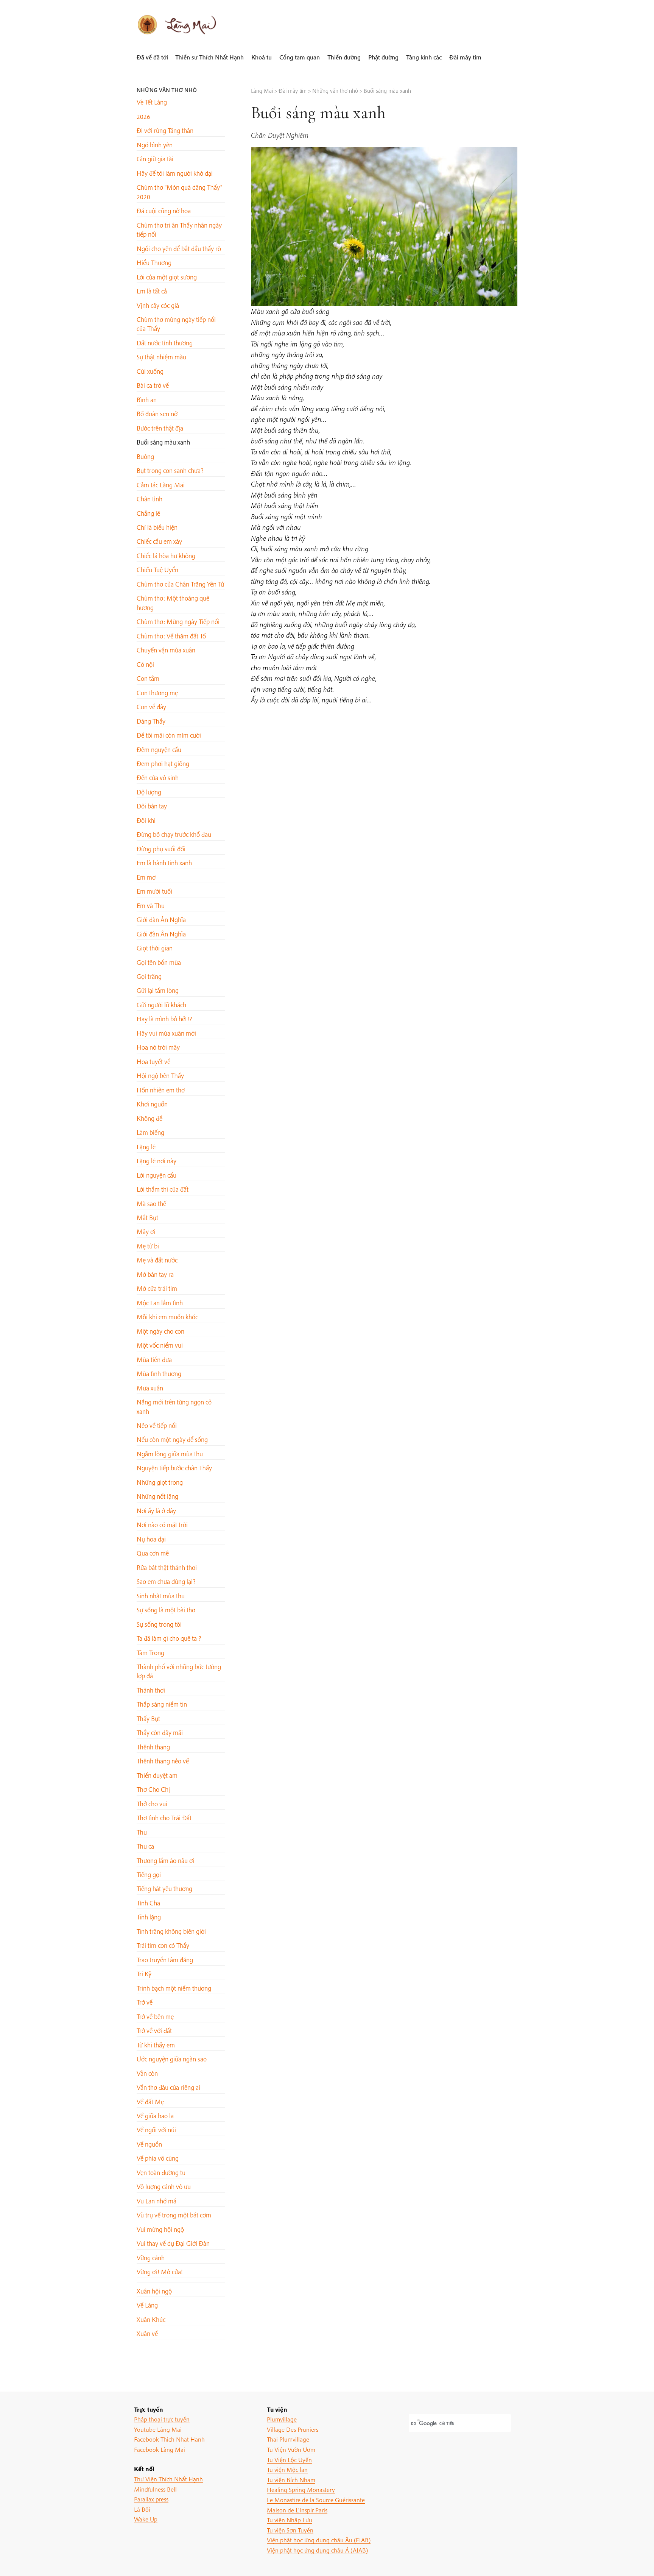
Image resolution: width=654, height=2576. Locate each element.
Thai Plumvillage (288, 2439)
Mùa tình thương (159, 1374)
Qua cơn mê (153, 1553)
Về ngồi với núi (156, 2130)
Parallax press (151, 2499)
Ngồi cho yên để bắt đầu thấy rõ (179, 249)
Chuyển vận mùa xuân (166, 650)
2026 (143, 116)
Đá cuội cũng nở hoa (164, 211)
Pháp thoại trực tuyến (162, 2419)
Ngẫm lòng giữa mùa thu (170, 1454)
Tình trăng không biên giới (171, 1931)
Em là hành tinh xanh (164, 863)
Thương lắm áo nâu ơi (165, 1861)
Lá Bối (142, 2509)
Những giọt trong (160, 1482)
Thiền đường (344, 57)
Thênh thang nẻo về (163, 1761)
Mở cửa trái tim (157, 1288)
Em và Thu (151, 906)
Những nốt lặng (157, 1496)
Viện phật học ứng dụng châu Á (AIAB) (317, 2550)
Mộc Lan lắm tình (160, 1303)
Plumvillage (282, 2419)
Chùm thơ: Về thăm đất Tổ (171, 636)
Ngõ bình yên (155, 145)
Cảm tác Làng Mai (161, 485)
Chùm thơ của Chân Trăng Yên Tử (180, 584)
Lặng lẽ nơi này (156, 1161)
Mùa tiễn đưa (154, 1360)
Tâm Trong (150, 1653)
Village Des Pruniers (293, 2429)
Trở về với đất (154, 2031)
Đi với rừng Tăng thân (165, 130)
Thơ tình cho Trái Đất (164, 1818)
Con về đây (151, 707)
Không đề (149, 1118)
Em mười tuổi (154, 891)
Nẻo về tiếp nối (157, 1425)
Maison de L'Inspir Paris (297, 2510)
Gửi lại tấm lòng (158, 990)
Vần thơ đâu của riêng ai (168, 2087)
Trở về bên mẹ (155, 2017)
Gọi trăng (149, 976)
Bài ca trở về (153, 385)
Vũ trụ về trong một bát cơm (174, 2215)
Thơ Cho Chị (153, 1789)
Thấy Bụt (148, 1719)
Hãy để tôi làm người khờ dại (175, 173)
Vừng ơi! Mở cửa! (160, 2272)
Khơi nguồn (152, 1104)
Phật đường (383, 57)
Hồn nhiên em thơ (161, 1090)
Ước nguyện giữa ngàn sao (172, 2059)
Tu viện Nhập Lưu (290, 2520)
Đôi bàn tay (152, 806)
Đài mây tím (465, 57)
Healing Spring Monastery (301, 2489)
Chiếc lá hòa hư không (166, 556)
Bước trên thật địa (160, 428)
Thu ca (145, 1846)
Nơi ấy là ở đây (156, 1511)
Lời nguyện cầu (156, 1175)
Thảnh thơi (151, 1690)
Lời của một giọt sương (167, 277)
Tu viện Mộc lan (287, 2469)
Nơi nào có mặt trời (162, 1525)
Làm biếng (150, 1132)
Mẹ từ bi (148, 1246)
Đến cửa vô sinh (158, 778)
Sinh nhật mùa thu (161, 1596)
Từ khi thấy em (156, 2045)
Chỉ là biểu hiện (157, 527)
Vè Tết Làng (152, 102)
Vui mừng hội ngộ (160, 2229)
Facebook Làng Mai (160, 2449)
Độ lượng (149, 792)
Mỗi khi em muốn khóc (167, 1317)
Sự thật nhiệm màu (161, 357)
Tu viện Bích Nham (291, 2480)
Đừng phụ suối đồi (161, 849)
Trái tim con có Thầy (163, 1945)
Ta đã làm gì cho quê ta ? (169, 1638)
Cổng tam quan (300, 57)
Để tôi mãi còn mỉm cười (169, 735)
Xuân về (147, 2333)
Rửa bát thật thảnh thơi (167, 1567)
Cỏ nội (145, 664)
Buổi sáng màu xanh (163, 442)
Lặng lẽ (146, 1147)
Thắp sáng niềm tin (162, 1704)
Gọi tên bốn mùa (159, 962)
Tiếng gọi (149, 1875)
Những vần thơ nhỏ (167, 90)
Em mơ (146, 877)
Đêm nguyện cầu (159, 750)
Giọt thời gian (155, 948)
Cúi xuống (150, 371)
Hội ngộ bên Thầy (160, 1076)
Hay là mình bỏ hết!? (164, 1019)
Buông (145, 456)
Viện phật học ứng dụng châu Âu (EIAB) (319, 2540)
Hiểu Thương (154, 263)
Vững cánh (151, 2258)
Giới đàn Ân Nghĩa (161, 920)
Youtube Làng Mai (158, 2429)
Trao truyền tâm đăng (165, 1960)
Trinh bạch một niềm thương (174, 1988)
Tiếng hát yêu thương (164, 1889)
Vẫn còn (147, 2073)
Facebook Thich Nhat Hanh (169, 2439)
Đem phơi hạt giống (163, 764)
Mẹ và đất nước (157, 1260)
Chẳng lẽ (148, 513)
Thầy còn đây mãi (160, 1733)
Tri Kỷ (144, 1974)
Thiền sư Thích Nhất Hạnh (209, 57)
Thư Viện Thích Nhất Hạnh (168, 2479)
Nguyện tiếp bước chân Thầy (174, 1468)
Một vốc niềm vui (160, 1345)
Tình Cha (148, 1903)
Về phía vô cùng (158, 2158)
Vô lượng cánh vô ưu (164, 2187)
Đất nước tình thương (165, 343)
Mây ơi (146, 1232)
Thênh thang (153, 1747)
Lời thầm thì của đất (163, 1189)
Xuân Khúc (151, 2319)
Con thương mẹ (157, 693)
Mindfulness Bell (155, 2489)
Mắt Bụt (147, 1218)
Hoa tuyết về (153, 1062)
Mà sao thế (151, 1204)
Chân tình (149, 499)
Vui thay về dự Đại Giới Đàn (173, 2243)
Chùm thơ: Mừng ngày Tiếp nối (178, 622)
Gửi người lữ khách (161, 1005)
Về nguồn (149, 2144)
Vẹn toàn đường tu (161, 2173)
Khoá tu (262, 57)
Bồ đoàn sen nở (157, 414)
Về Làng (147, 2305)
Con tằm (148, 678)
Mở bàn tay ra (155, 1274)
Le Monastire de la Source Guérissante (316, 2500)
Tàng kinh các (424, 57)
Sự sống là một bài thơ (166, 1610)
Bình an (147, 400)
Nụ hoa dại (151, 1539)
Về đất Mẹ (150, 2102)
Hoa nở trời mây (158, 1047)
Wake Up (146, 2519)
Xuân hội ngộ (154, 2291)
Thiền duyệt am (157, 1775)
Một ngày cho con (160, 1331)
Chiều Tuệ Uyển (157, 570)
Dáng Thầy (151, 721)
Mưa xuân (150, 1388)
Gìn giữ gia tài (155, 159)
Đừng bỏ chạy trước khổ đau (174, 834)
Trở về (145, 2002)
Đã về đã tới (152, 57)
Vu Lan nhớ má (156, 2201)
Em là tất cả (152, 291)
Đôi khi (146, 820)
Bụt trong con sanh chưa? (170, 470)
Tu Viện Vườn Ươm (291, 2449)
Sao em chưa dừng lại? (166, 1581)
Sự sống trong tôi (159, 1624)
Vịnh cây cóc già (158, 305)
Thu (142, 1832)
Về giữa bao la (155, 2116)
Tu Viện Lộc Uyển (289, 2460)
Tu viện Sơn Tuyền (290, 2530)
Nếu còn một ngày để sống (172, 1439)
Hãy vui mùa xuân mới (166, 1033)
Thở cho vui (152, 1804)
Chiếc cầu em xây (159, 541)
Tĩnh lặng (149, 1917)
